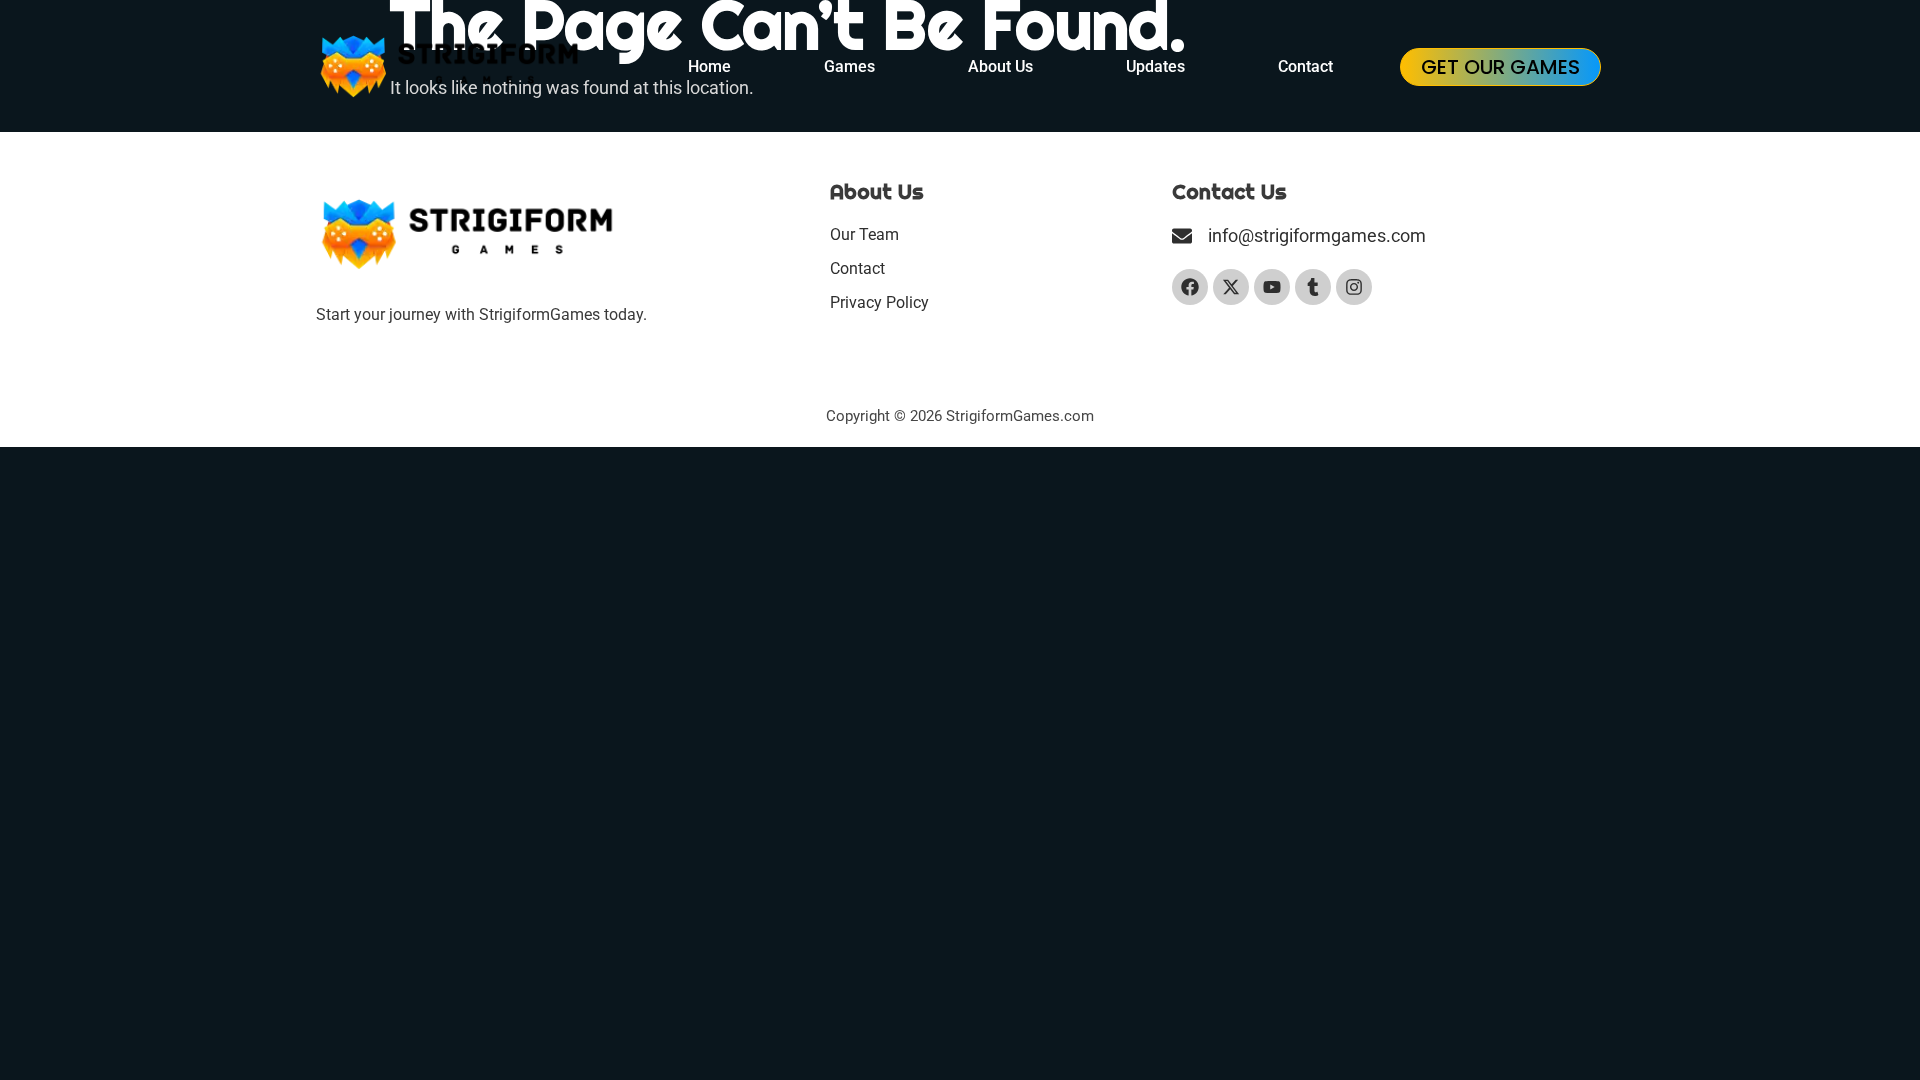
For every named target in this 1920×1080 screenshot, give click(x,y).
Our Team (864, 234)
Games (849, 66)
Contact (1305, 66)
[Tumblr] (1313, 287)
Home (709, 66)
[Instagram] (1354, 287)
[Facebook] (1190, 287)
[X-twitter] (1231, 287)
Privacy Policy (879, 302)
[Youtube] (1272, 287)
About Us (1000, 66)
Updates (1155, 66)
